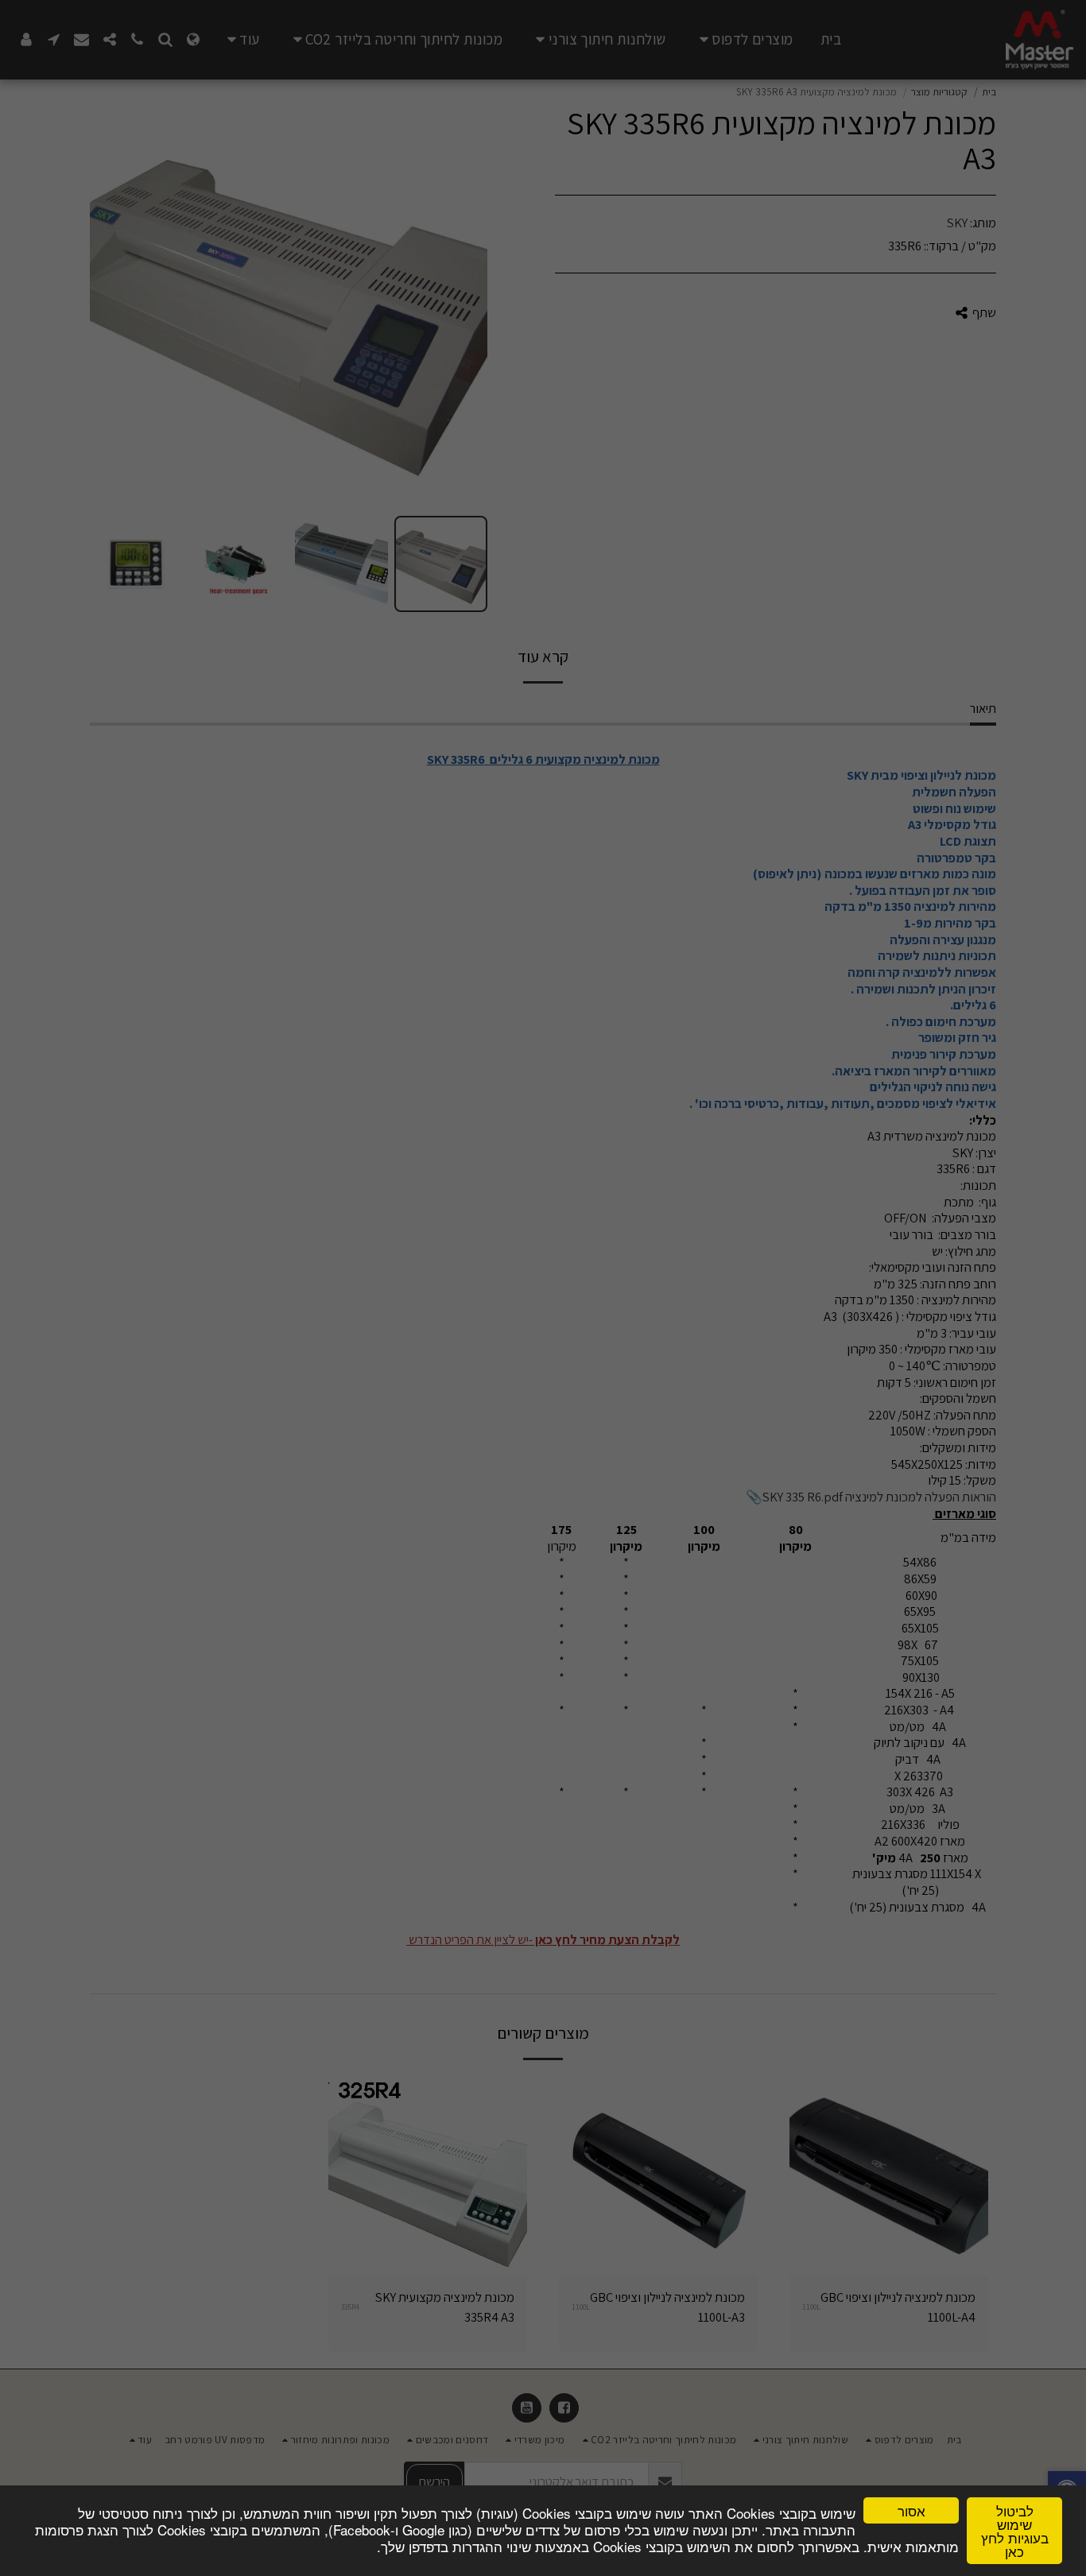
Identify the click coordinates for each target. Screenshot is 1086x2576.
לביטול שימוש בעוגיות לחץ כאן (1015, 2531)
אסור (911, 2510)
